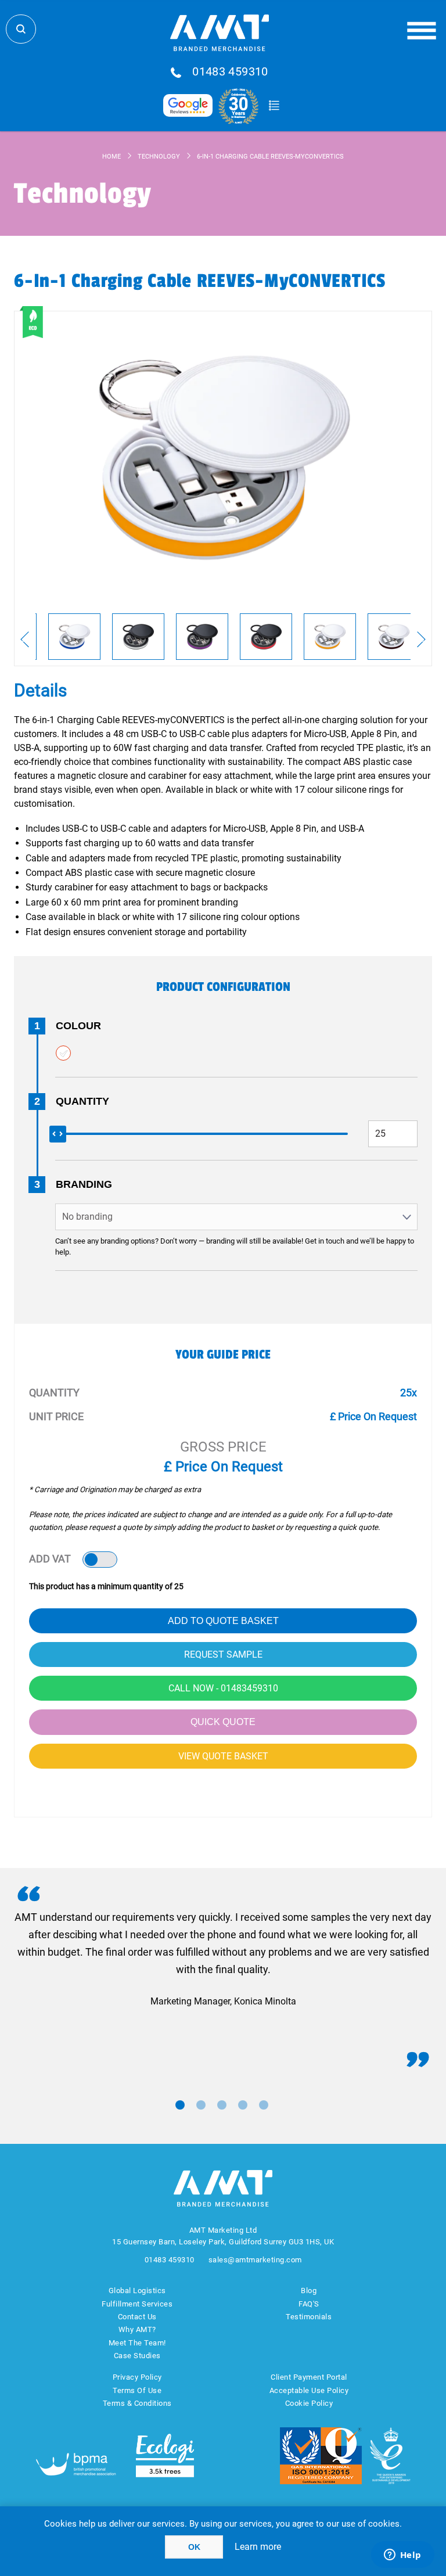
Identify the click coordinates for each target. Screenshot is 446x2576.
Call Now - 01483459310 (223, 1688)
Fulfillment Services (137, 2304)
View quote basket (223, 1756)
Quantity (82, 1101)
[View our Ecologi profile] (165, 2455)
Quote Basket (274, 106)
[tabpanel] (223, 1959)
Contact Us (137, 2317)
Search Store (21, 29)
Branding (84, 1184)
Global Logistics (137, 2291)
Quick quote (223, 1722)
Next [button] (421, 639)
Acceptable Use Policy (309, 2390)
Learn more (258, 2547)
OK (194, 2547)
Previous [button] (25, 639)
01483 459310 (230, 72)
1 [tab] (180, 2105)
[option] (74, 637)
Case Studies (137, 2356)
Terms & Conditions (137, 2403)
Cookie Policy (309, 2403)
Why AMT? (137, 2329)
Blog (309, 2291)
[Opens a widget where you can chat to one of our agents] (402, 2556)
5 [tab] (264, 2105)
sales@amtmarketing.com (255, 2260)
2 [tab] (201, 2105)
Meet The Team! (137, 2343)
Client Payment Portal (309, 2377)
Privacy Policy (137, 2377)
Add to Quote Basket (223, 1621)
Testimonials (309, 2317)
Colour (78, 1026)
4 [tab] (243, 2105)
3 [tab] (222, 2105)
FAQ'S (309, 2304)
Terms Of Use (137, 2390)
